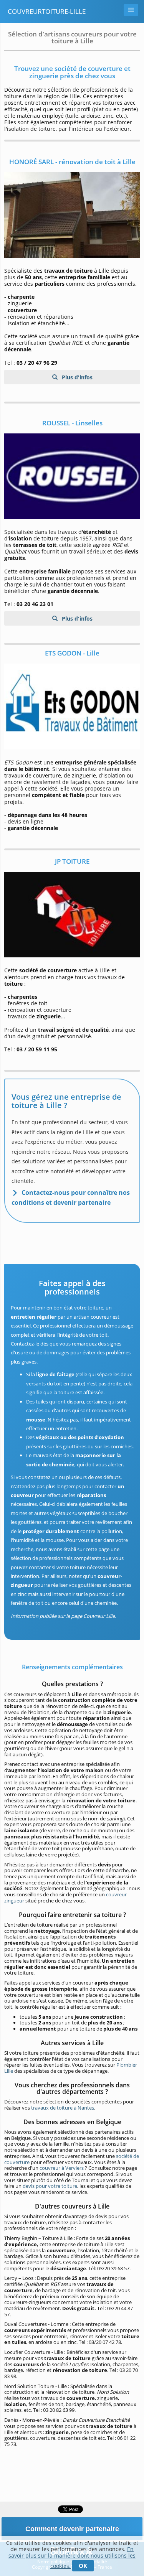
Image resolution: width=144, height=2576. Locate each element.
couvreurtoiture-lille (47, 11)
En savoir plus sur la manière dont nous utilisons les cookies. (72, 2557)
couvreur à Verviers (62, 2168)
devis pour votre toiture (50, 2186)
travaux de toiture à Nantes (63, 2108)
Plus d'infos (76, 377)
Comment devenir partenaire (72, 2529)
